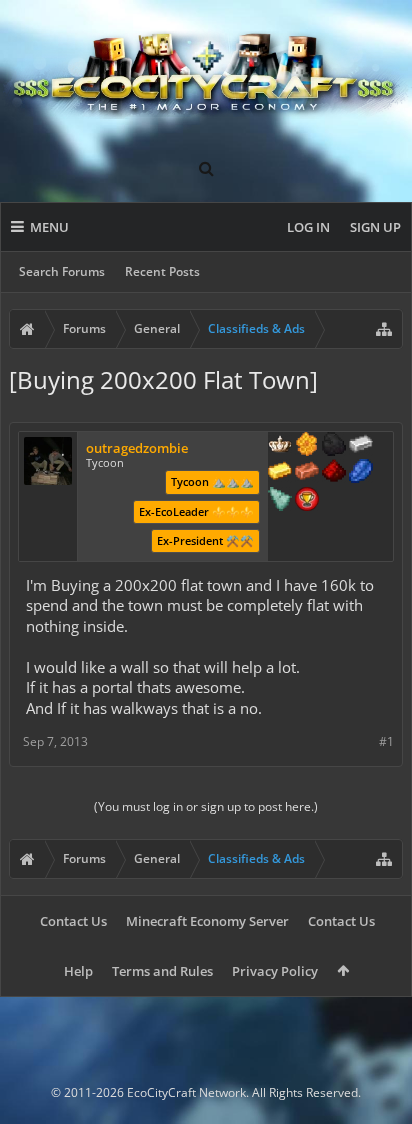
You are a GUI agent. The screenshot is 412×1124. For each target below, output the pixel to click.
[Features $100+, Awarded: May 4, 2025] (280, 473)
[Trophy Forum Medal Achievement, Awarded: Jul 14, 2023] (307, 501)
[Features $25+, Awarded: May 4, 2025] (307, 446)
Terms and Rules (162, 971)
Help (78, 971)
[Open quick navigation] (384, 329)
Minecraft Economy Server (207, 921)
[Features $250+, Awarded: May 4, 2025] (361, 473)
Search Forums (62, 271)
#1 (386, 741)
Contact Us (73, 921)
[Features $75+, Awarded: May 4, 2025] (361, 446)
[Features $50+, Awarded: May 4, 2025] (334, 446)
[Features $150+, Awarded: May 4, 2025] (307, 473)
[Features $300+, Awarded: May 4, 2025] (280, 501)
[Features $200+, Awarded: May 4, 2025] (334, 473)
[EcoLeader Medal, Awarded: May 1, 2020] (280, 446)
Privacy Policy (275, 971)
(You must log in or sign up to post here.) (206, 806)
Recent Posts (162, 271)
